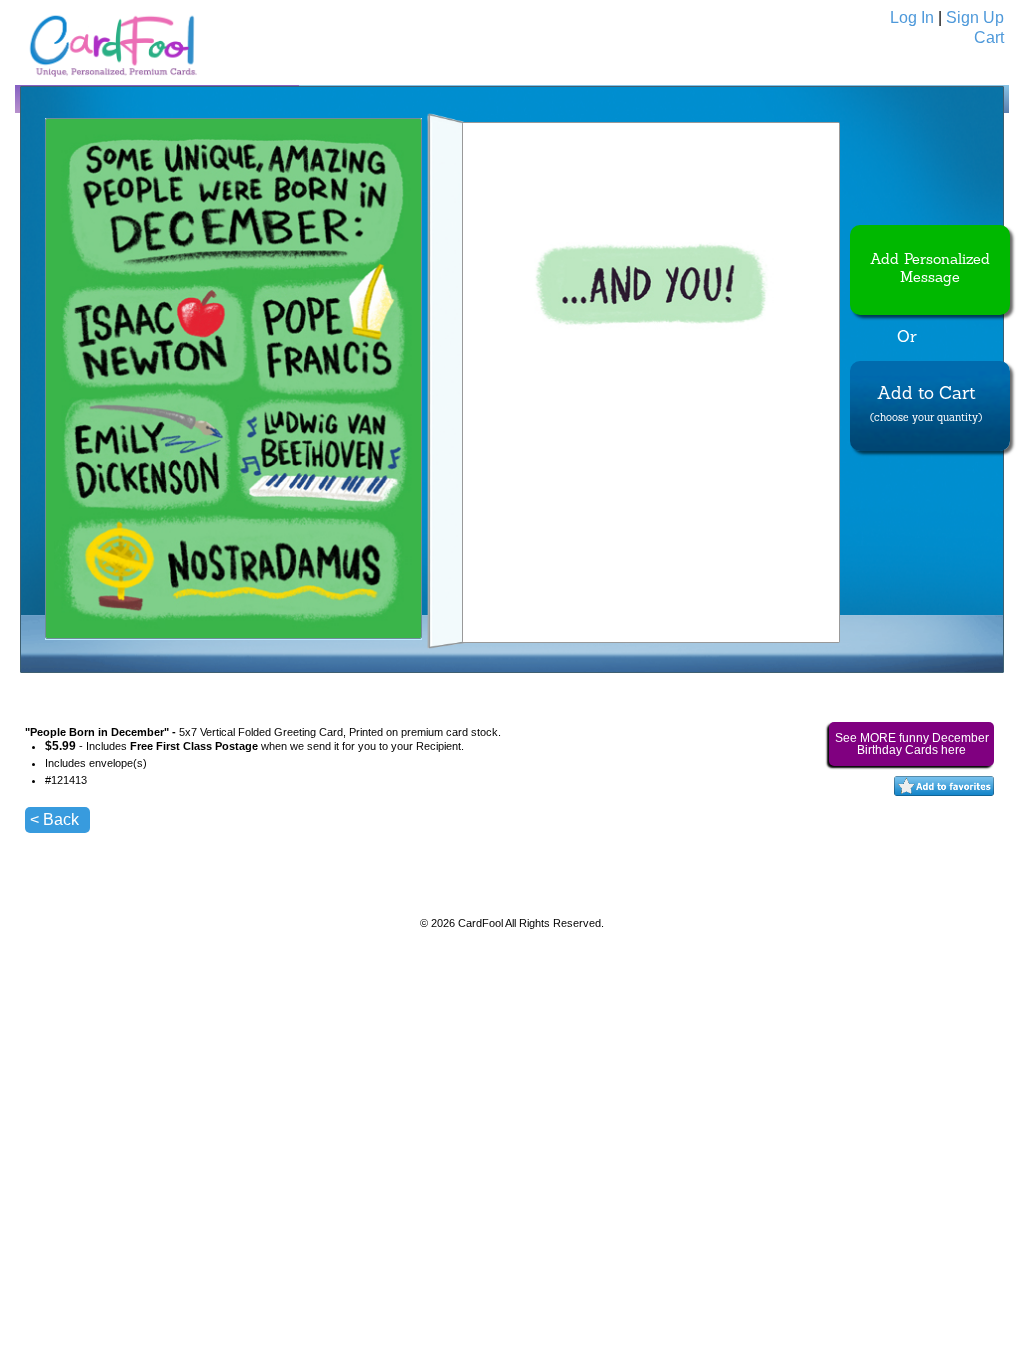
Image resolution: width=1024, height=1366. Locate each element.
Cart (989, 37)
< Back (54, 819)
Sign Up (975, 17)
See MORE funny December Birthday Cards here (912, 744)
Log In (912, 17)
